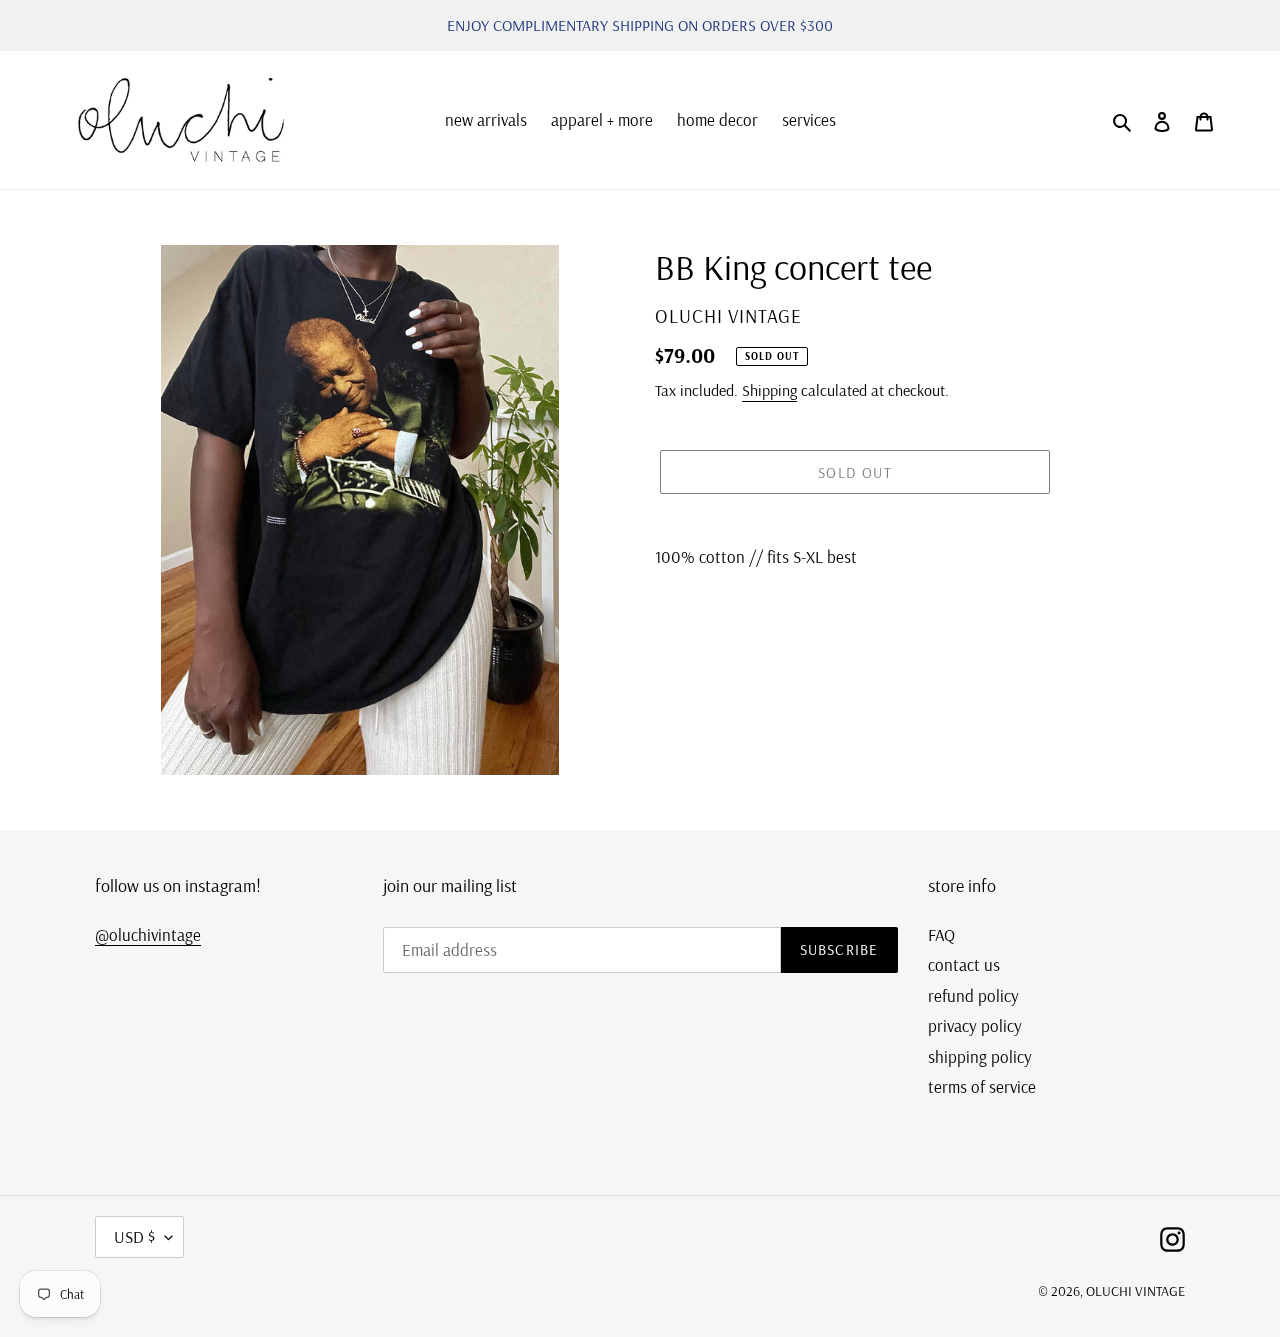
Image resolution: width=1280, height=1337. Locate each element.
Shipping (769, 390)
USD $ (134, 1236)
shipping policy (980, 1056)
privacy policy (975, 1025)
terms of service (982, 1086)
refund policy (973, 995)
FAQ (941, 934)
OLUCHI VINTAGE (1135, 1291)
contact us (964, 964)
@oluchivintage (148, 934)
